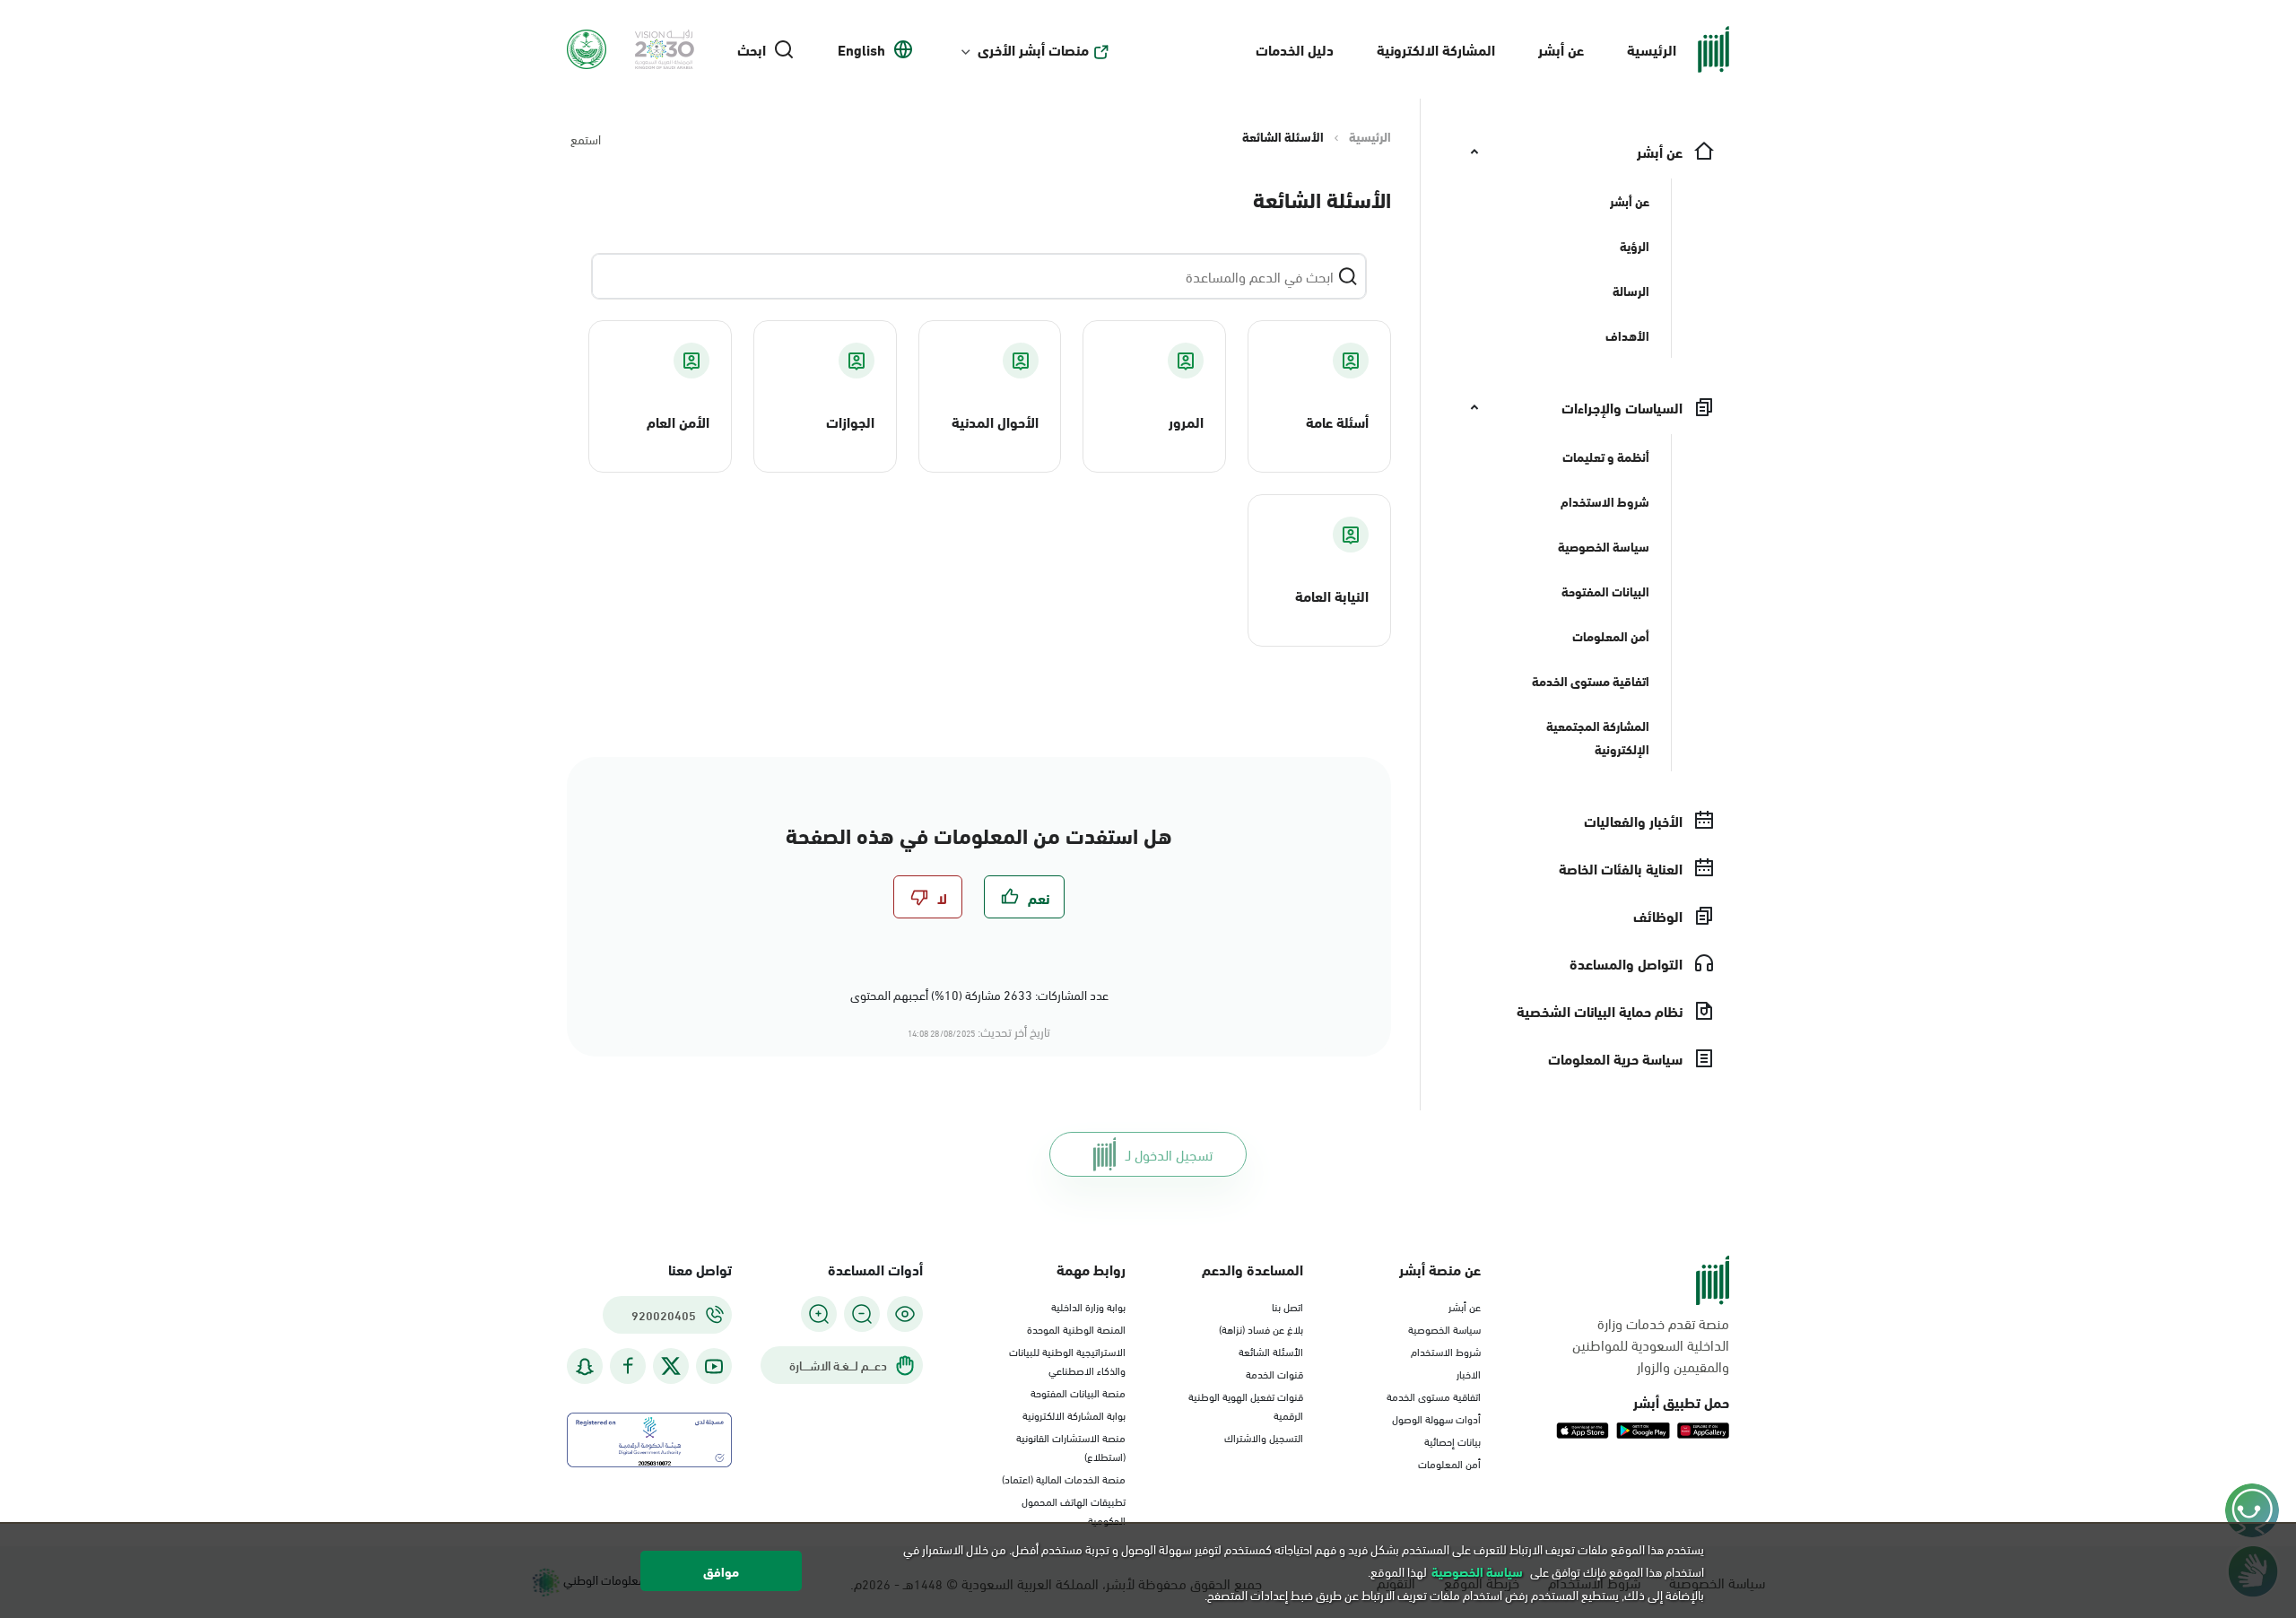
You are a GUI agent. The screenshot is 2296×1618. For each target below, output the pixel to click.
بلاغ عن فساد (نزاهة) (1261, 1328)
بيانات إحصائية (1452, 1440)
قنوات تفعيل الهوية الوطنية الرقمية (1246, 1405)
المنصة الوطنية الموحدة (1076, 1328)
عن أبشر (1561, 49)
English (861, 49)
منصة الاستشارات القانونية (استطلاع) (1071, 1446)
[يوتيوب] (714, 1366)
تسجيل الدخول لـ (1169, 1154)
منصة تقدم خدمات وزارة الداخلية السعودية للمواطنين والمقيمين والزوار (1651, 1344)
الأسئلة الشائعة (1271, 1351)
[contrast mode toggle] (905, 1314)
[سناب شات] (585, 1366)
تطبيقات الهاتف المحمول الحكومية (1074, 1510)
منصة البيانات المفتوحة (1078, 1392)
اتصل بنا (1287, 1306)
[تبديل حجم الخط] (862, 1314)
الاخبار (1469, 1373)
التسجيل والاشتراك (1264, 1437)
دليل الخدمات (1295, 49)
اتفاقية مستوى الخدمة (1434, 1396)
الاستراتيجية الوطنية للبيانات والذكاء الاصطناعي (1067, 1360)
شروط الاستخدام (1446, 1351)
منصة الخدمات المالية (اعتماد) (1064, 1478)
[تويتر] (671, 1366)
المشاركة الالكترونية (1436, 49)
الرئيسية (1652, 49)
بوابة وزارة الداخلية (1088, 1306)
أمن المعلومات (1449, 1463)
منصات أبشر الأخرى (1033, 49)
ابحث (752, 49)
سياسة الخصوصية (1444, 1328)
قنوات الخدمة (1274, 1373)
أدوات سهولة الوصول (1436, 1418)
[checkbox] (1024, 897)
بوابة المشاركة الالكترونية (1074, 1414)
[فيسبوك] (628, 1366)
